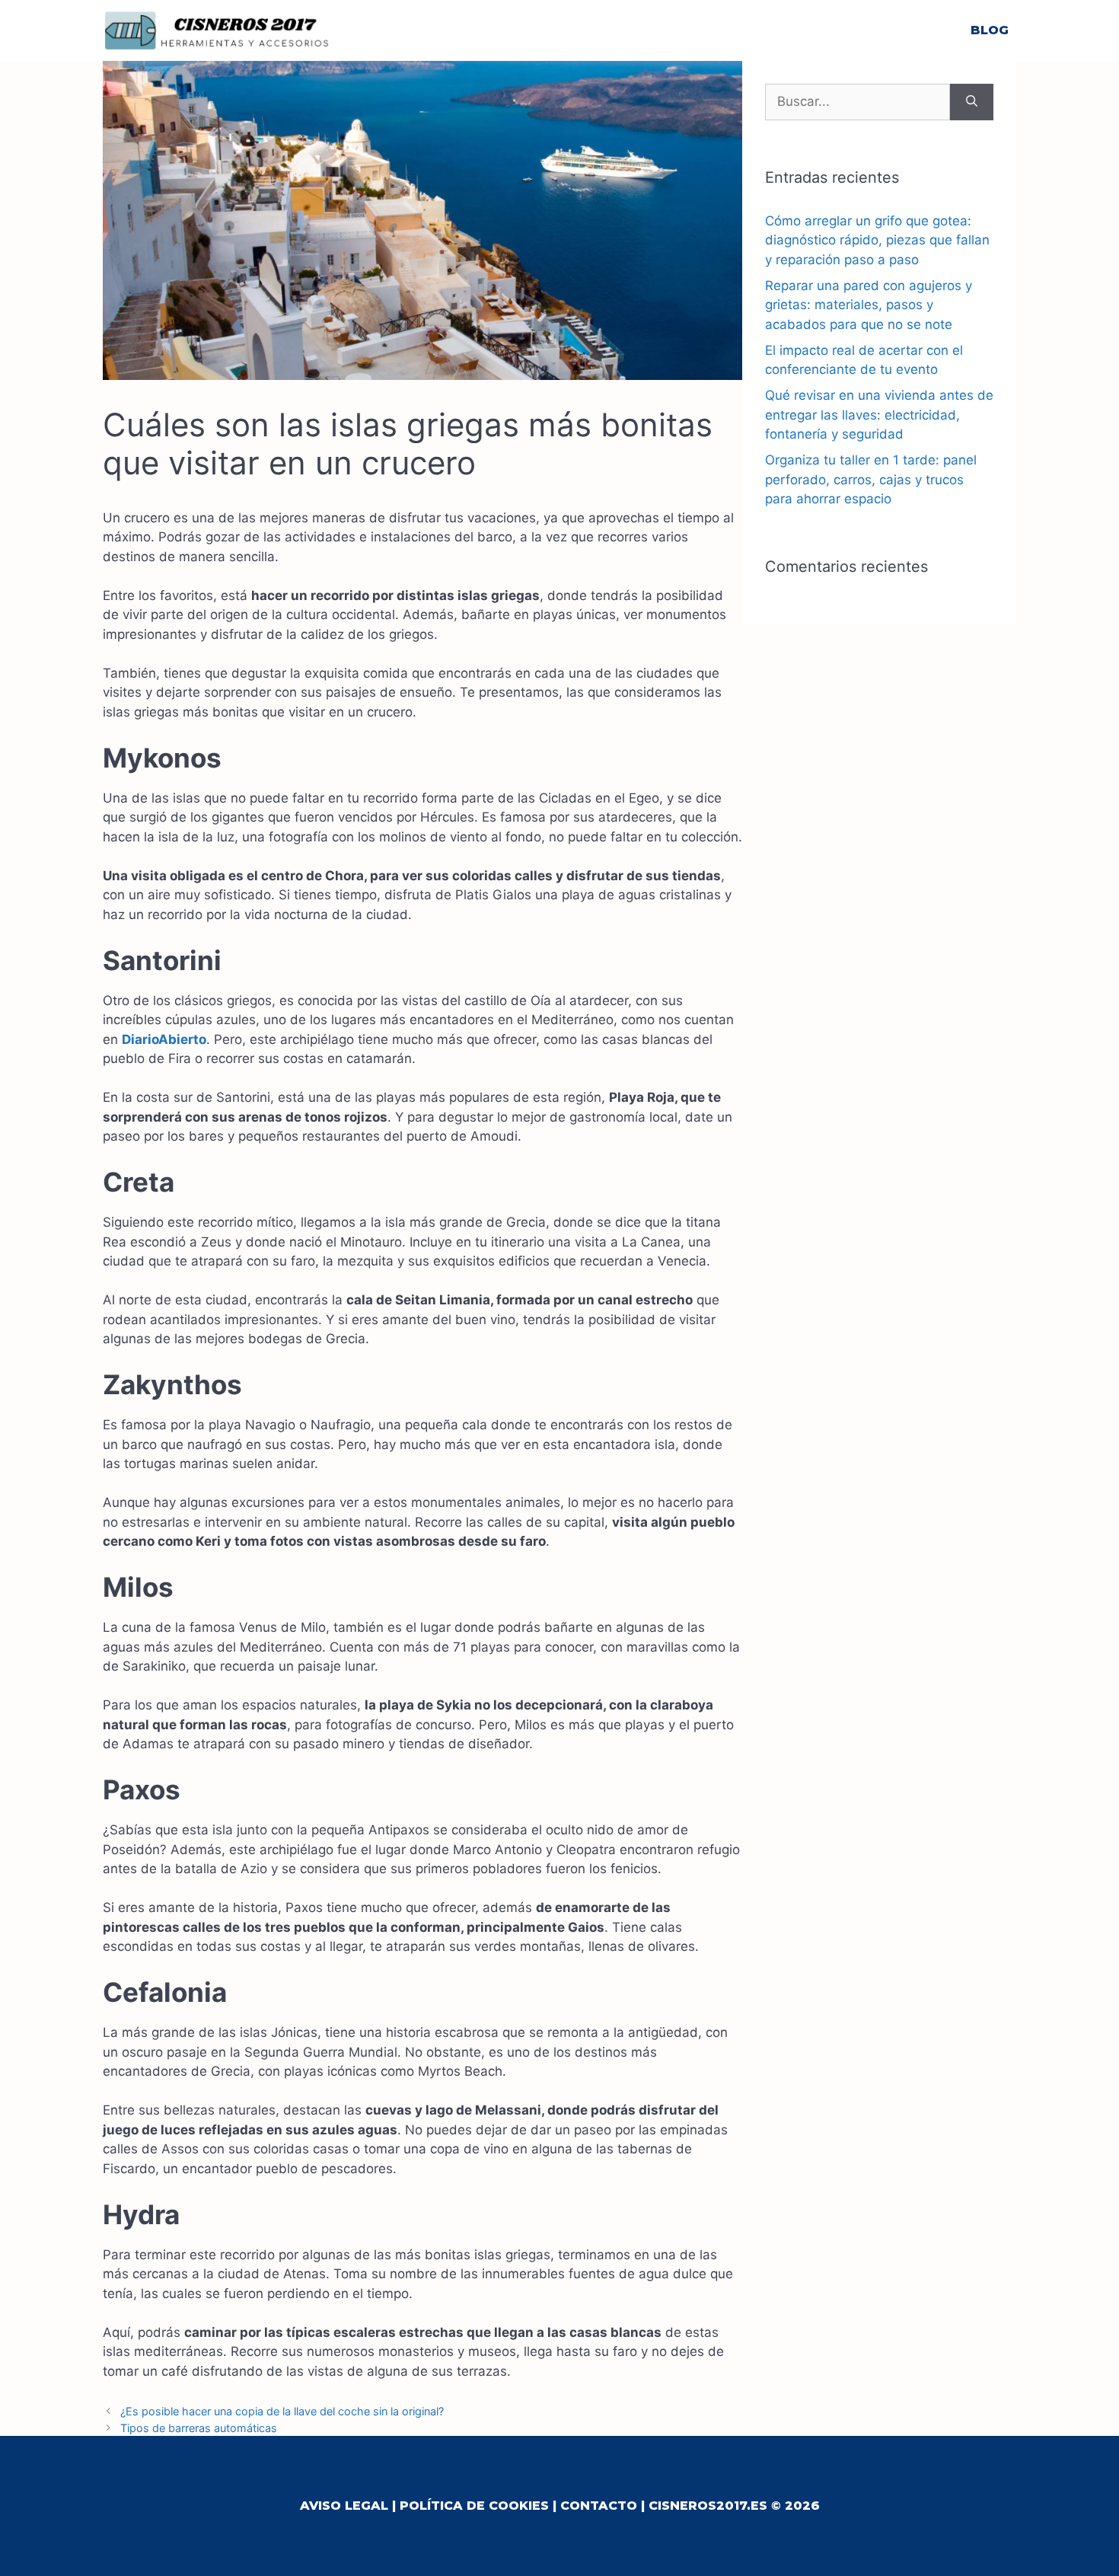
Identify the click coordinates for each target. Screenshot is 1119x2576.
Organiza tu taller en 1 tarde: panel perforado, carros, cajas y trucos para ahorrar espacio (871, 479)
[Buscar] (972, 102)
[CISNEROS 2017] (217, 30)
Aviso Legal (344, 2506)
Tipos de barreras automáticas (199, 2428)
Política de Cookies (474, 2506)
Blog (990, 30)
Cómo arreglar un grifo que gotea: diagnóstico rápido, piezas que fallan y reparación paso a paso (877, 240)
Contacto (599, 2506)
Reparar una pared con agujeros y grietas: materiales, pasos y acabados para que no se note (869, 305)
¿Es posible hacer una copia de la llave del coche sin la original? (282, 2411)
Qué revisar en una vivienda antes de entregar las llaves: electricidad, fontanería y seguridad (879, 415)
